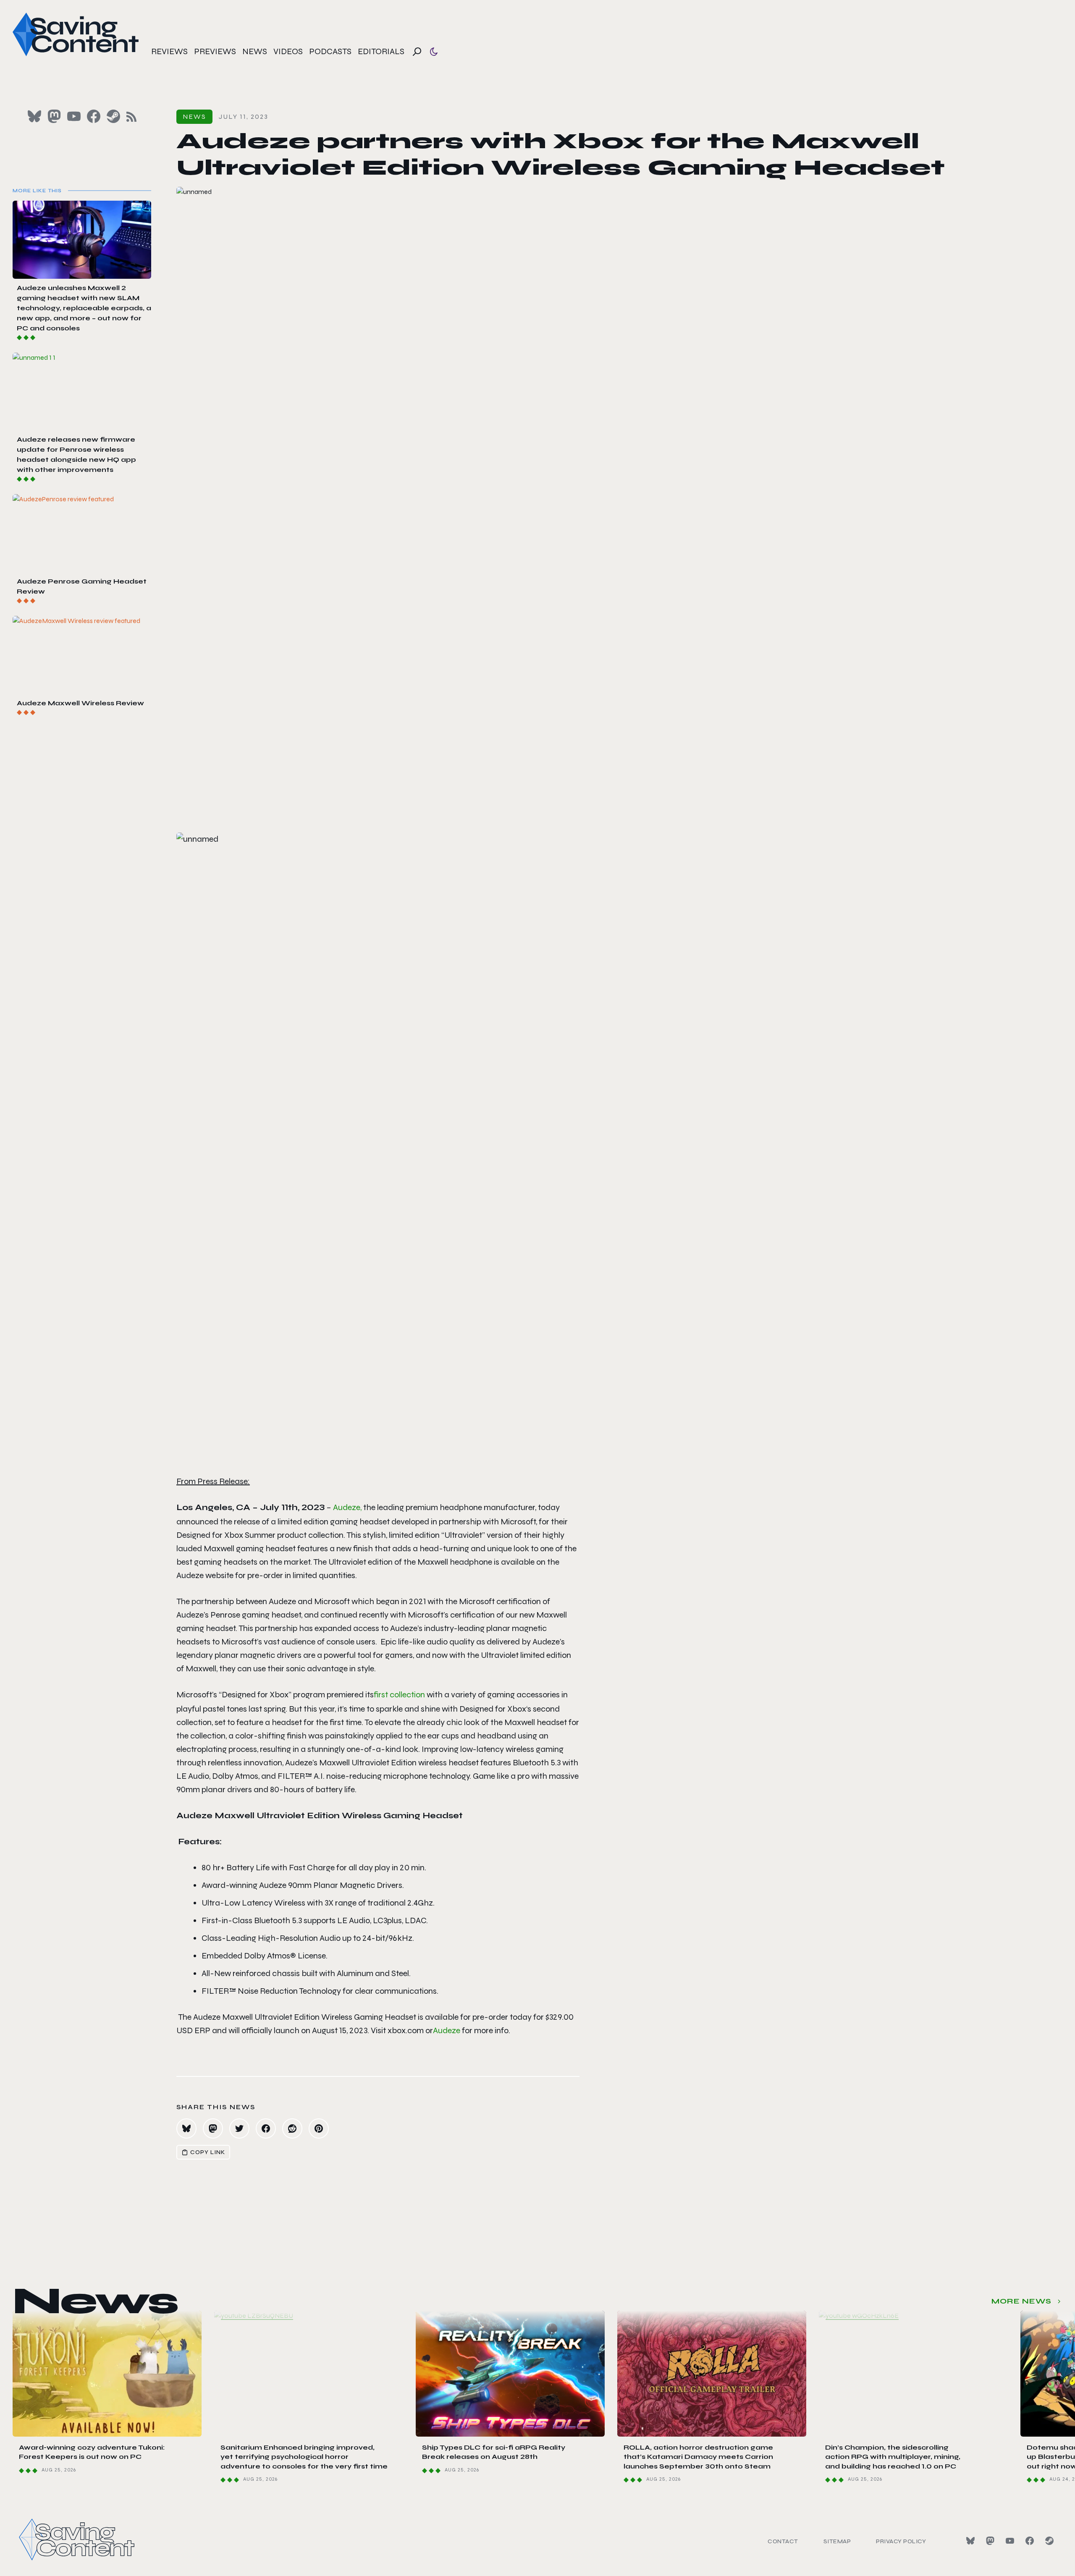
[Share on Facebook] (266, 2128)
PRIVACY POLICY (901, 2541)
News (255, 51)
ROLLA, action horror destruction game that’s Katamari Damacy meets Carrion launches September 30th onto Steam (698, 2457)
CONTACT (783, 2541)
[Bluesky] (970, 2541)
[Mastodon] (990, 2541)
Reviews (169, 51)
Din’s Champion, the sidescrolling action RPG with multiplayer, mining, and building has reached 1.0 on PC (893, 2457)
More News (1021, 2301)
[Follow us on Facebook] (94, 116)
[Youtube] (1010, 2541)
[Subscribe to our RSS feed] (131, 117)
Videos (288, 51)
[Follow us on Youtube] (74, 116)
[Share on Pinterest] (319, 2128)
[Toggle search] (417, 52)
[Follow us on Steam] (113, 116)
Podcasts (330, 51)
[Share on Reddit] (292, 2128)
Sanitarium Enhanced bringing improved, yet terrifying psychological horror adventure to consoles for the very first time (304, 2457)
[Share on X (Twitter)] (239, 2128)
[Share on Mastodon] (213, 2128)
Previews (215, 51)
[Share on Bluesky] (186, 2128)
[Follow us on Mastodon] (54, 116)
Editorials (381, 51)
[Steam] (1049, 2541)
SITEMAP (837, 2541)
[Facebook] (1030, 2541)
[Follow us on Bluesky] (34, 116)
